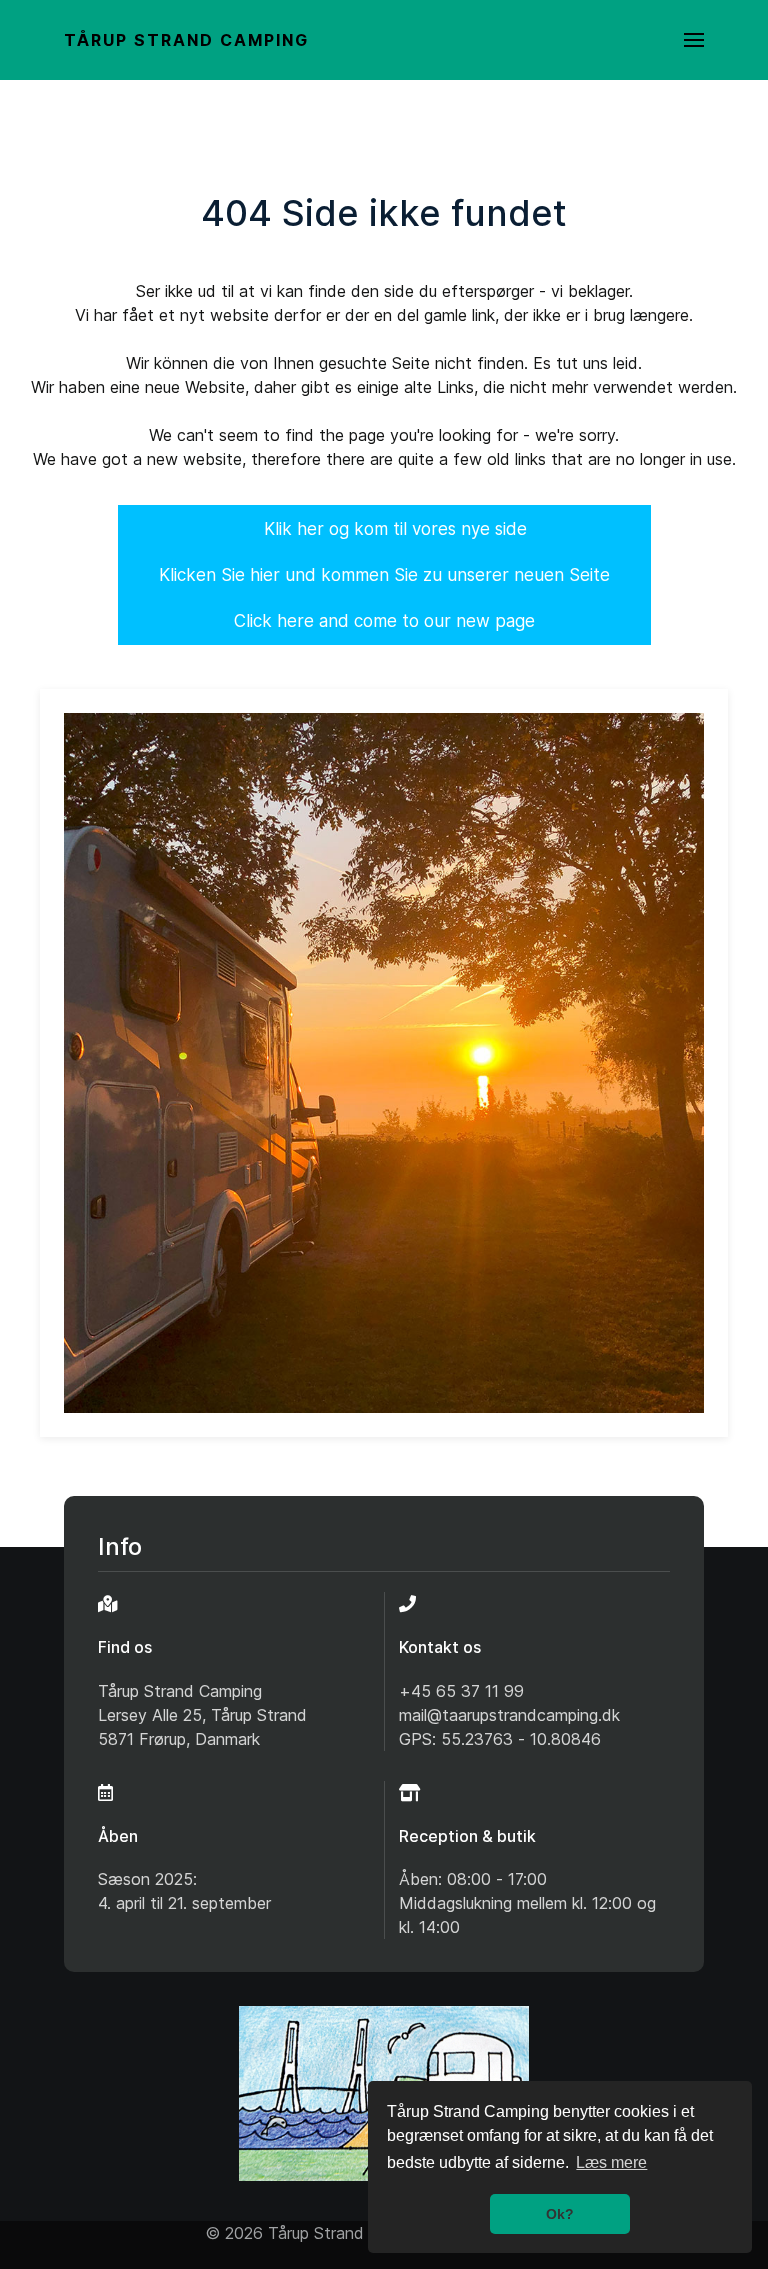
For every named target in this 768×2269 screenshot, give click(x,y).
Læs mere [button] (611, 2162)
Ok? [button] (560, 2214)
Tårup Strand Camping (186, 40)
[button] (694, 40)
